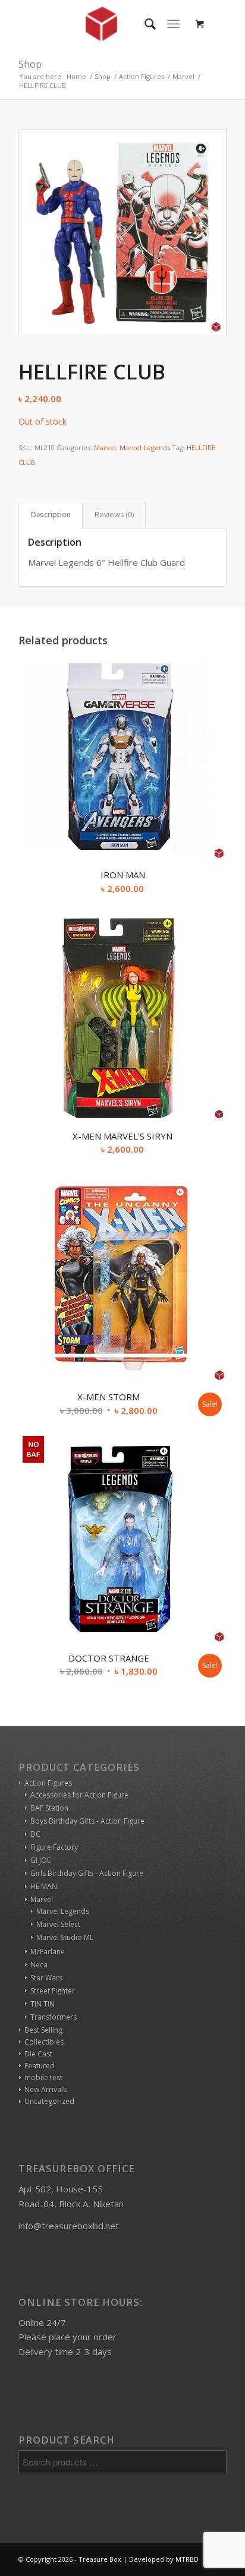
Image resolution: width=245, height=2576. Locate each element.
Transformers (54, 2017)
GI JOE (40, 1860)
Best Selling (43, 2030)
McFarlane (48, 1952)
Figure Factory (54, 1847)
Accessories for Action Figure (79, 1795)
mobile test (43, 2077)
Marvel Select (58, 1924)
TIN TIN (43, 2004)
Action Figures (48, 1783)
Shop (30, 64)
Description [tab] (51, 515)
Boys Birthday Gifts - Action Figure (87, 1821)
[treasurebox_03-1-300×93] (102, 24)
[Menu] (173, 24)
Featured (40, 2066)
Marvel (105, 447)
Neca (39, 1965)
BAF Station (49, 1808)
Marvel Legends (145, 447)
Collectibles (44, 2042)
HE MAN (44, 1886)
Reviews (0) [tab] (114, 515)
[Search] (144, 24)
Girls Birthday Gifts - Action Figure (87, 1873)
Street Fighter (53, 1991)
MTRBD (187, 2559)
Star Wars (46, 1978)
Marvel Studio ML (65, 1937)
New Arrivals (45, 2089)
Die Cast (38, 2054)
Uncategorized (49, 2101)
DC (35, 1834)
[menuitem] (144, 24)
